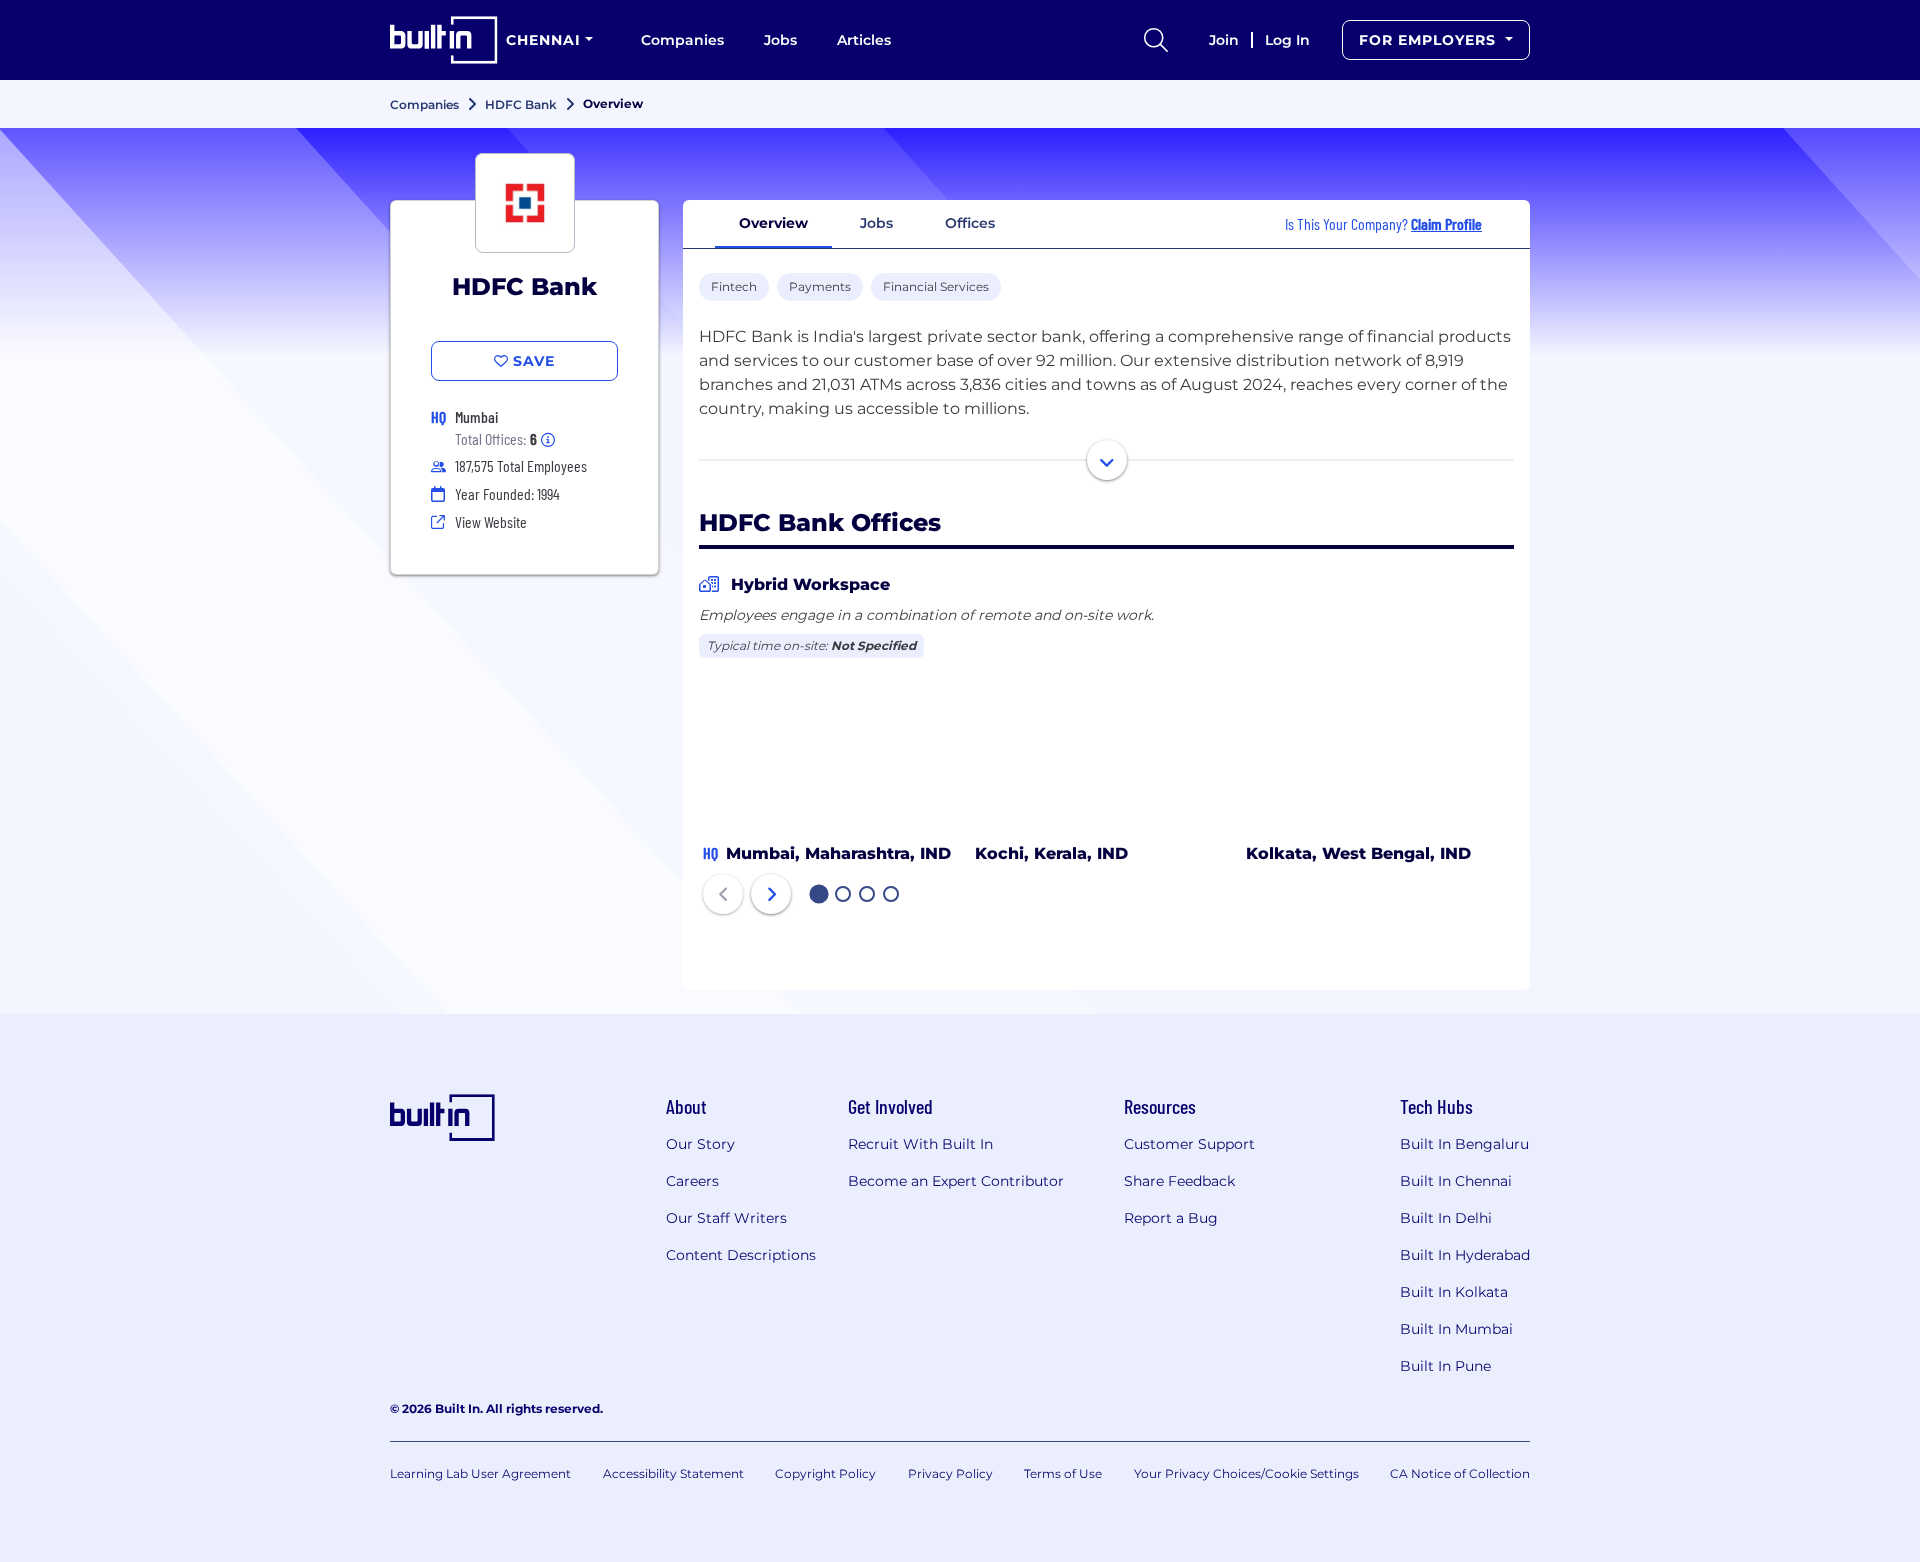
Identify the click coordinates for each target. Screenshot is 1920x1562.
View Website (491, 521)
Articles (864, 40)
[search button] (1156, 40)
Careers (692, 1181)
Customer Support (1189, 1144)
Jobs (780, 40)
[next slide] (771, 894)
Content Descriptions (741, 1255)
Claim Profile (1446, 223)
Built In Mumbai (1456, 1329)
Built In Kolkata (1454, 1292)
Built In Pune (1445, 1366)
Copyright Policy (825, 1473)
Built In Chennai (1456, 1181)
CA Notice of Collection (1460, 1473)
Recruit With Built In (920, 1144)
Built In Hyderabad (1465, 1255)
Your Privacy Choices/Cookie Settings (1246, 1473)
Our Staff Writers (726, 1218)
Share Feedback (1179, 1181)
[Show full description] (1107, 460)
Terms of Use (1063, 1473)
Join (1224, 40)
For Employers (1430, 40)
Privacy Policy (950, 1473)
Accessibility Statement (673, 1473)
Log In (1287, 40)
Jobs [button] (876, 223)
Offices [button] (970, 223)
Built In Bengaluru (1464, 1144)
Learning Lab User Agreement (480, 1473)
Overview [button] (773, 223)
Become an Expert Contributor (956, 1181)
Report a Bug (1171, 1218)
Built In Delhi (1446, 1218)
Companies (682, 40)
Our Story (700, 1144)
